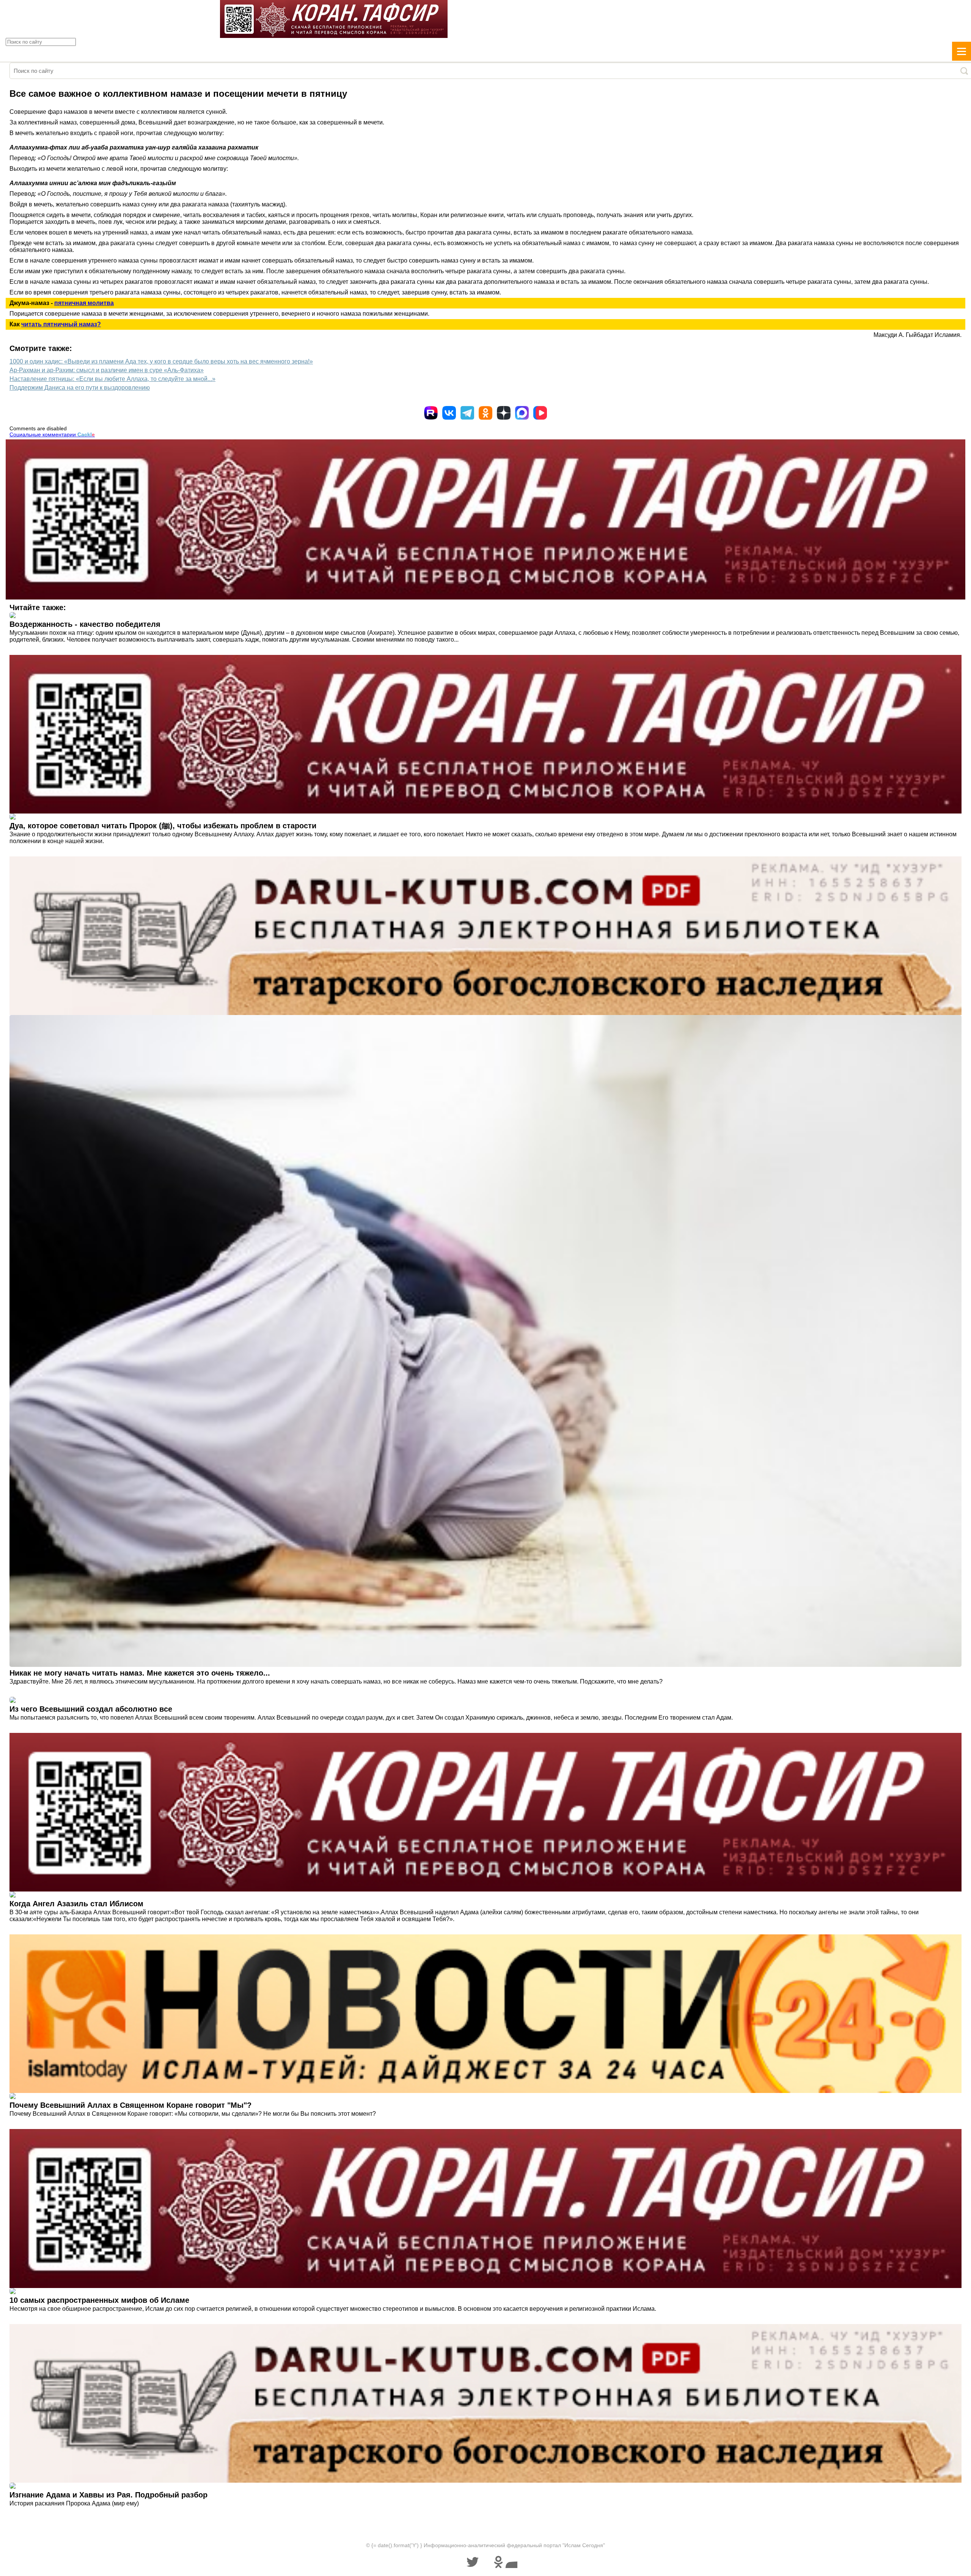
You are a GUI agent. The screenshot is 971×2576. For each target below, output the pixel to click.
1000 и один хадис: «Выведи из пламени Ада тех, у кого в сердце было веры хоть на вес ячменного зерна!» (161, 361)
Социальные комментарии (52, 434)
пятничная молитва (84, 303)
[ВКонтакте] (449, 413)
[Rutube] (431, 413)
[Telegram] (467, 413)
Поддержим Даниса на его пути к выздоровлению (80, 388)
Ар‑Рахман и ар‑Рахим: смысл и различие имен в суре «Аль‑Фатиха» (107, 370)
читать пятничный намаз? (61, 324)
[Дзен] (504, 413)
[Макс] (522, 413)
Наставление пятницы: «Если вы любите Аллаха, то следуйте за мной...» (112, 379)
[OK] (485, 413)
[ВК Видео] (540, 413)
